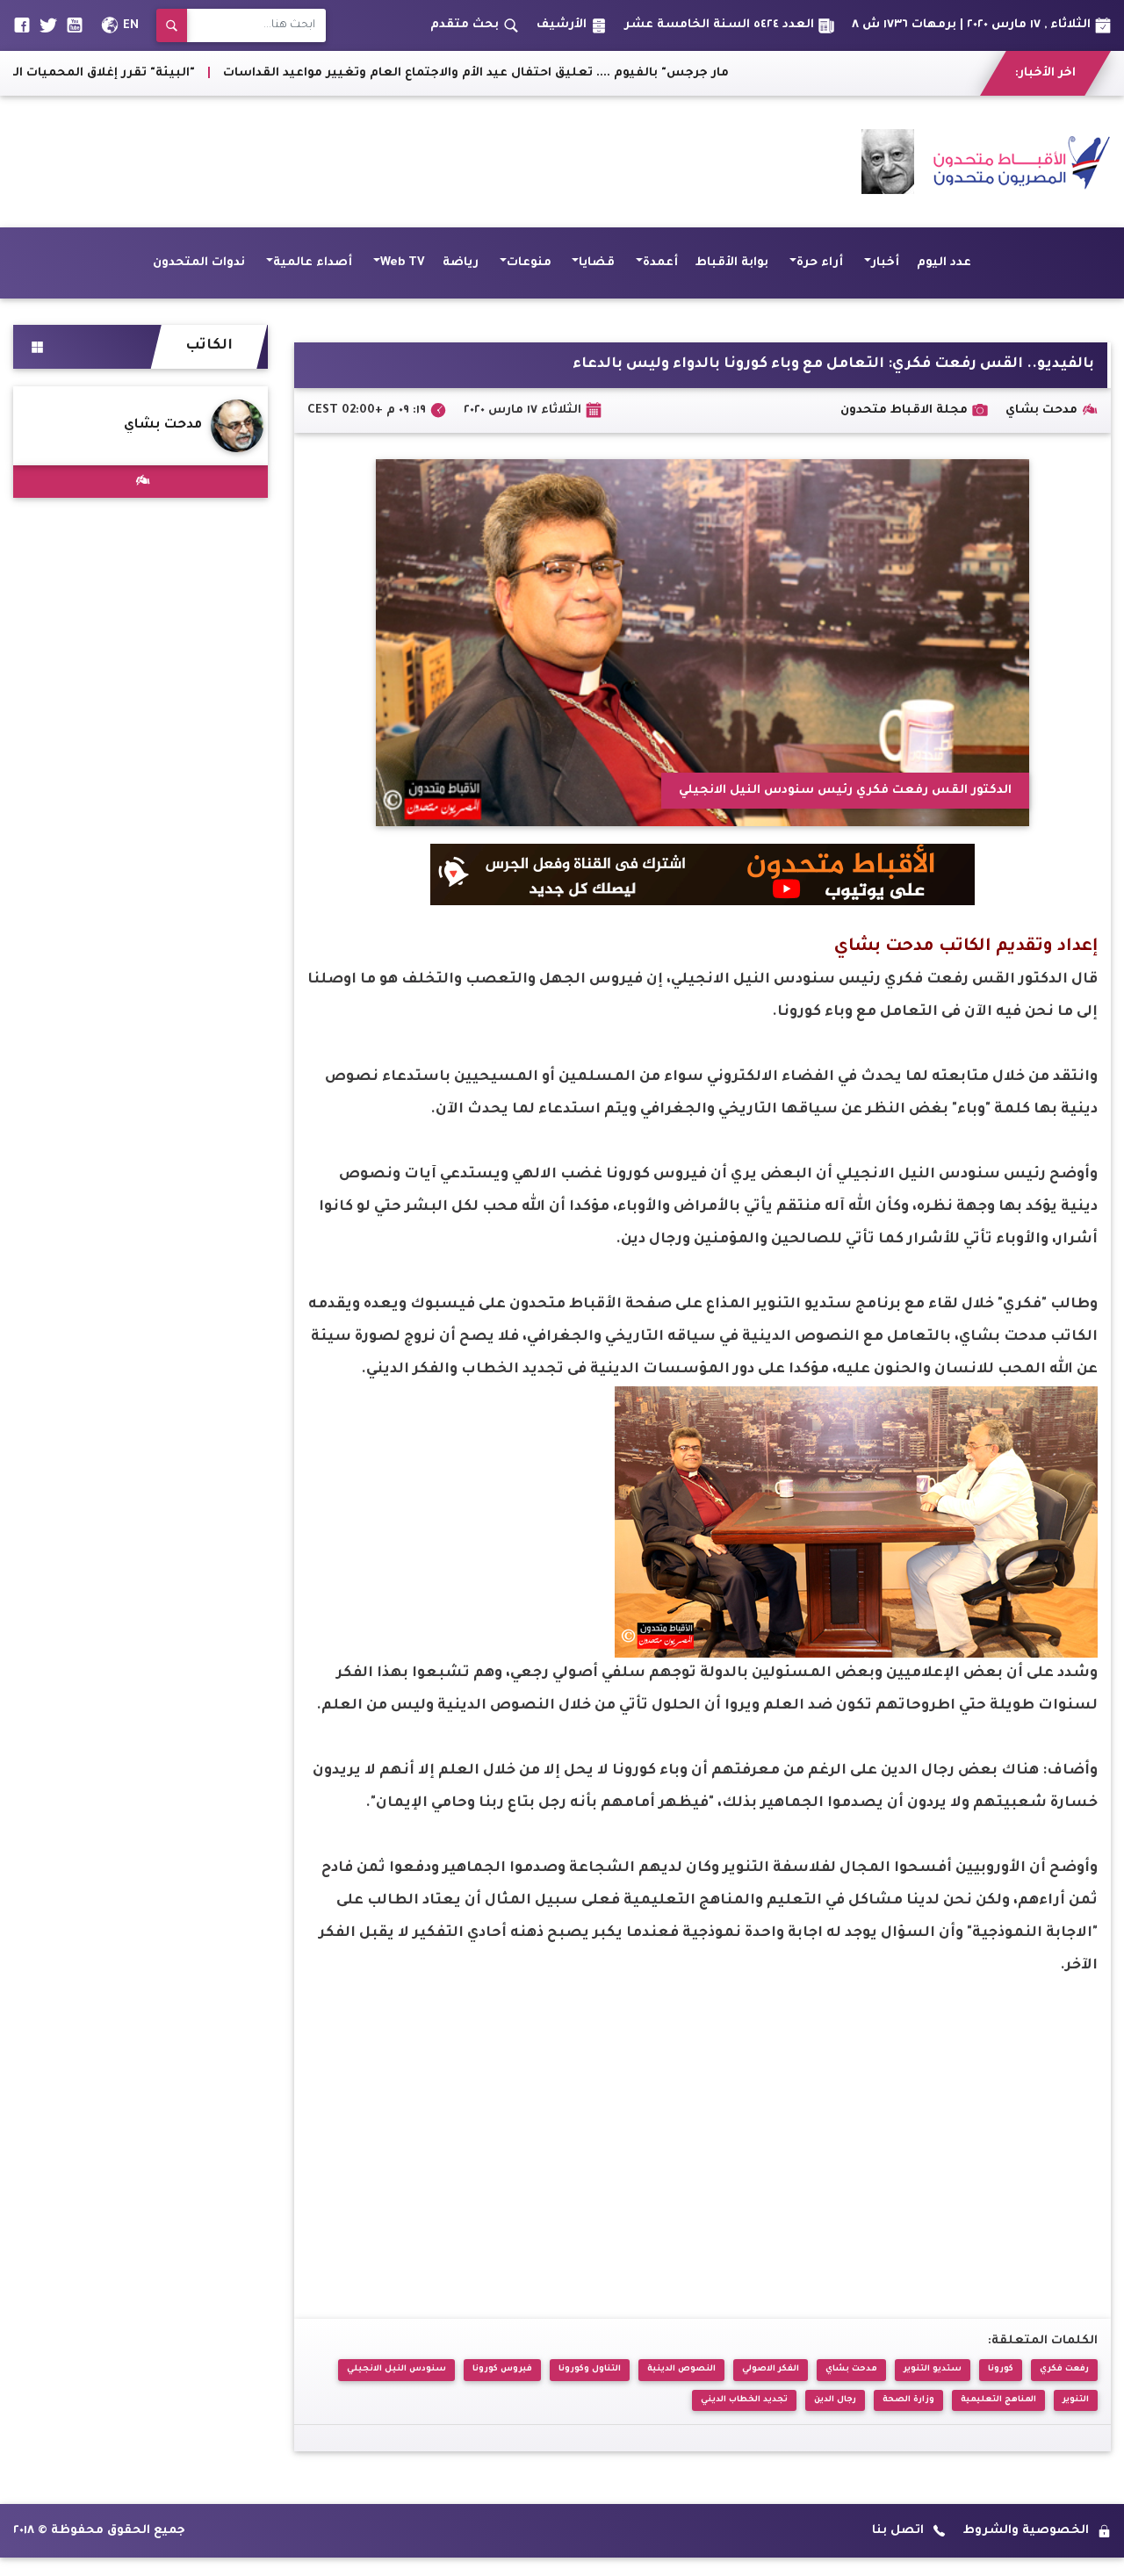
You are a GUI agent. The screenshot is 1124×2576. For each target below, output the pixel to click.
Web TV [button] (403, 263)
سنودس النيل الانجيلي (396, 2369)
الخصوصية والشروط (1026, 2531)
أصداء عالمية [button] (313, 263)
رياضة (461, 263)
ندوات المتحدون (199, 263)
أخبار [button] (885, 263)
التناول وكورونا (590, 2369)
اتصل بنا (898, 2531)
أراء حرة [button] (820, 263)
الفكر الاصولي (771, 2369)
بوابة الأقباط (732, 263)
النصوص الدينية (681, 2369)
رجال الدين (835, 2400)
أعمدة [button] (660, 263)
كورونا (1001, 2369)
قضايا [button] (597, 263)
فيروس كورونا (502, 2369)
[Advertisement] (333, 162)
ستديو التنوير (933, 2369)
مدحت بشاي (851, 2369)
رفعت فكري (1064, 2369)
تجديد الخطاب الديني (744, 2400)
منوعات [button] (529, 263)
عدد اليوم (944, 263)
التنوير (1076, 2400)
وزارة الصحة (908, 2400)
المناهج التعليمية (998, 2400)
